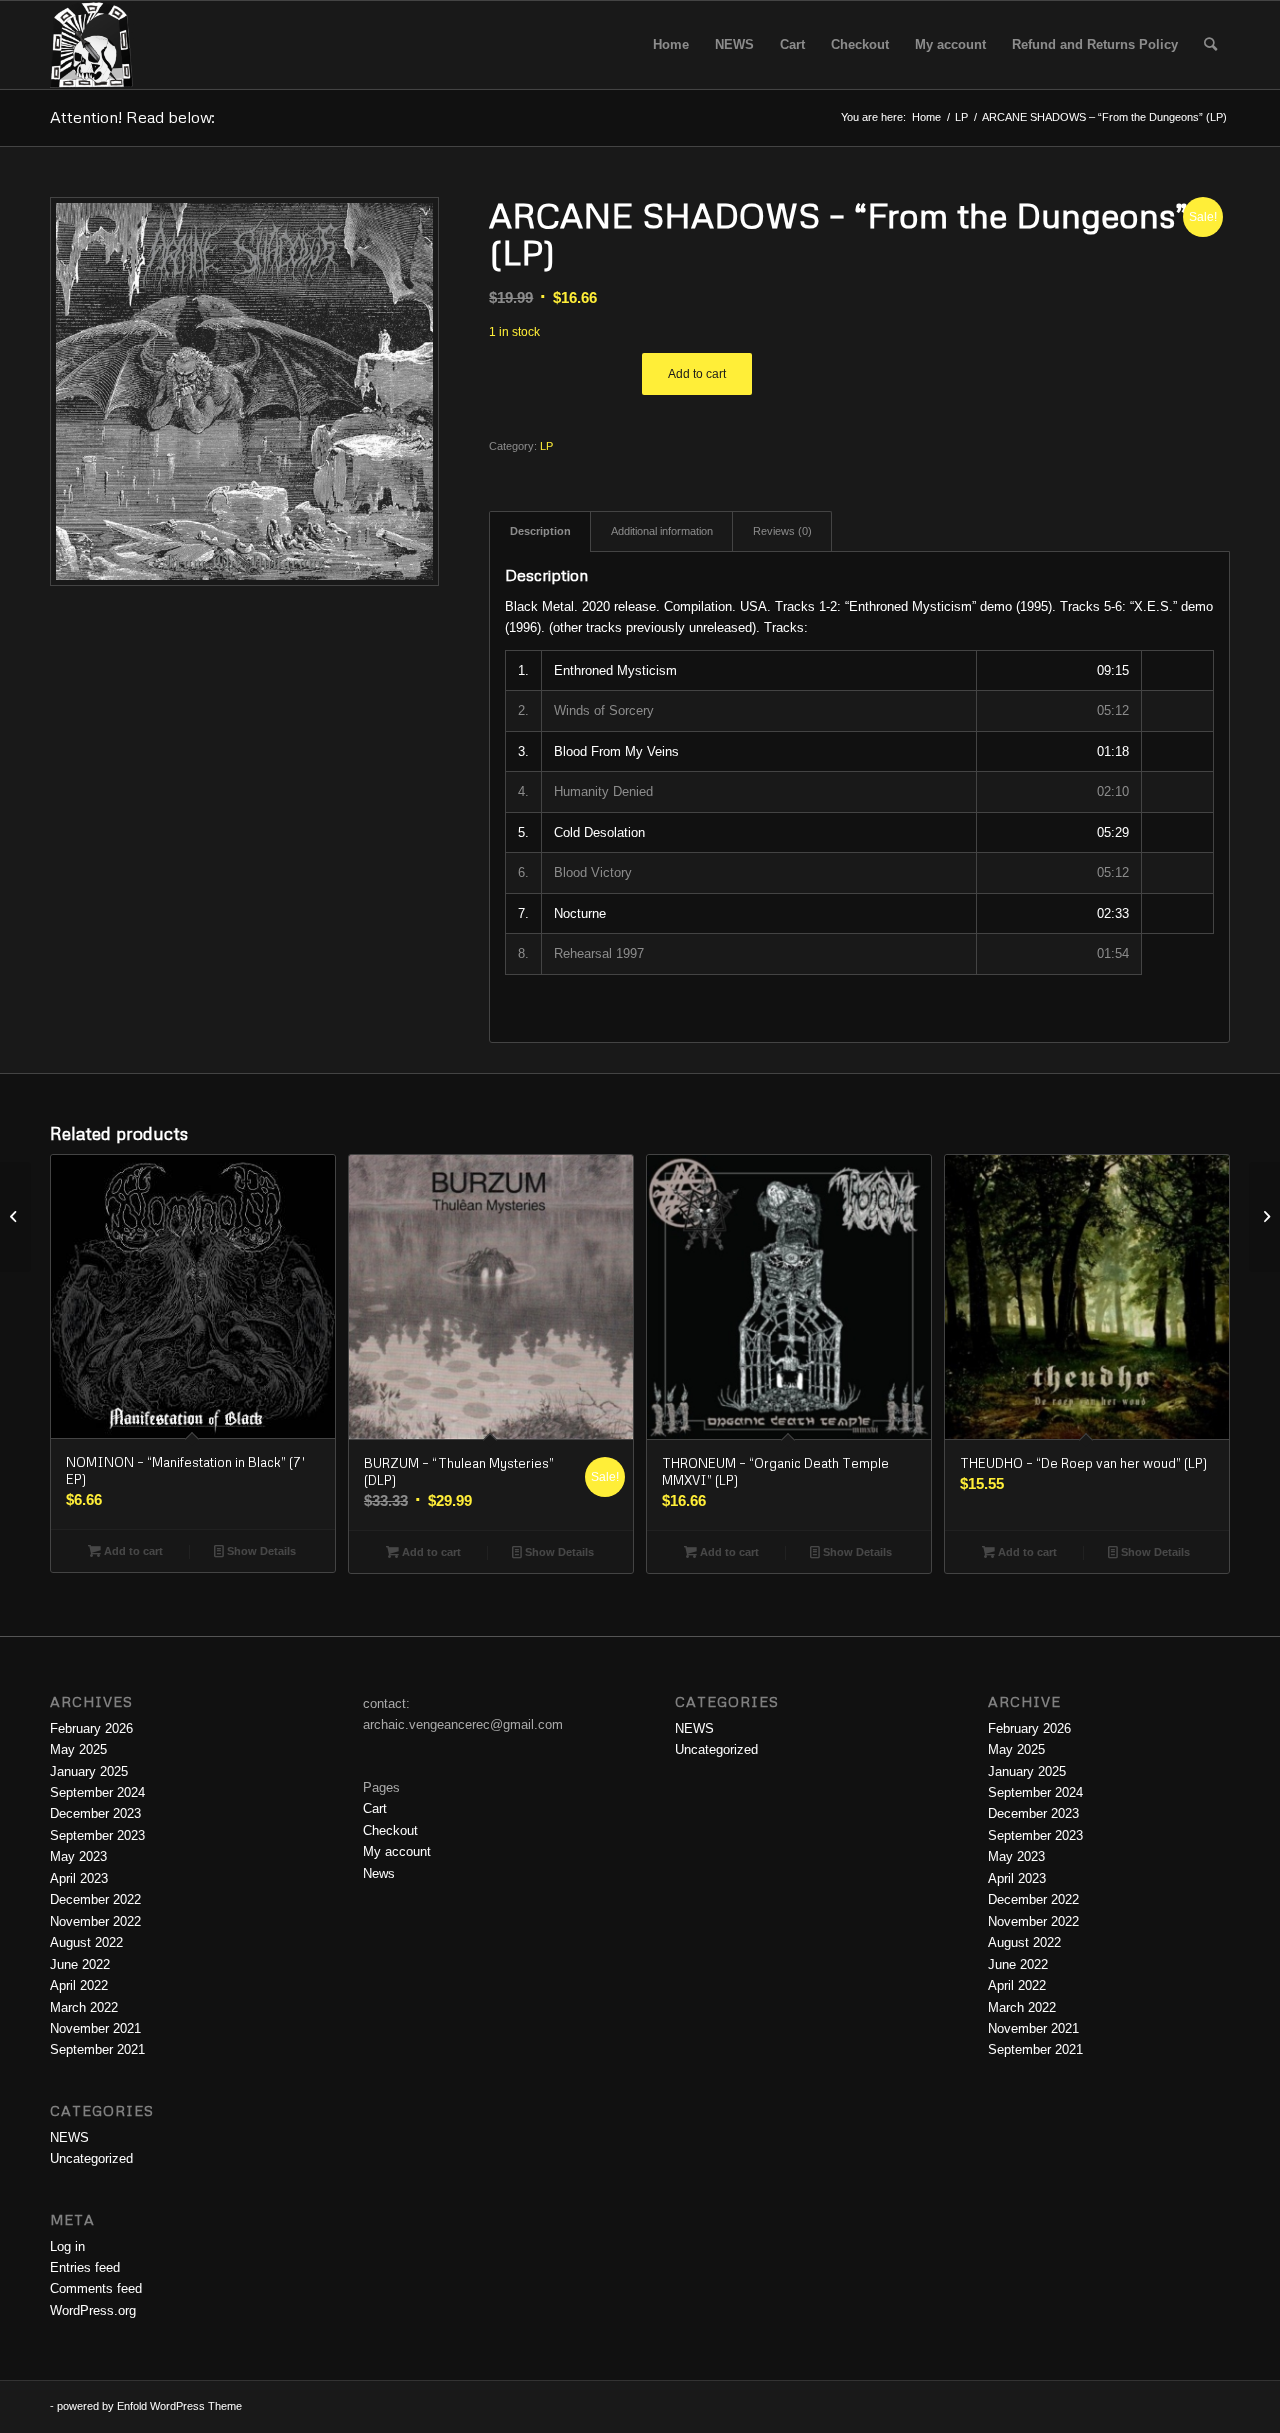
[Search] (1210, 45)
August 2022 (86, 1942)
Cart (375, 1808)
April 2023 (79, 1878)
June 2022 (80, 1964)
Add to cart (697, 374)
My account (397, 1851)
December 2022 (95, 1899)
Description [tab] (540, 531)
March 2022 (84, 2007)
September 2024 (97, 1792)
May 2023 (78, 1856)
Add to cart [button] (132, 1551)
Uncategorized (91, 2158)
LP (546, 446)
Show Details (260, 1551)
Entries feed (85, 2267)
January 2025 (89, 1771)
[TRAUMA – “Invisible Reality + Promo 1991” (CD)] (15, 1217)
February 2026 (91, 1728)
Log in (67, 2246)
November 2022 (95, 1921)
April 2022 (79, 1985)
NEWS (69, 2137)
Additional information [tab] (662, 531)
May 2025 (78, 1749)
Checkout (390, 1830)
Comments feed (96, 2288)
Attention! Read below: (132, 117)
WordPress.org (93, 2310)
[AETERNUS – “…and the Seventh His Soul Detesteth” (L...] (1264, 1217)
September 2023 (97, 1835)
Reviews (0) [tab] (782, 531)
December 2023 (95, 1813)
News (379, 1873)
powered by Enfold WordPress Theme (149, 2406)
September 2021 (97, 2049)
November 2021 (95, 2028)
